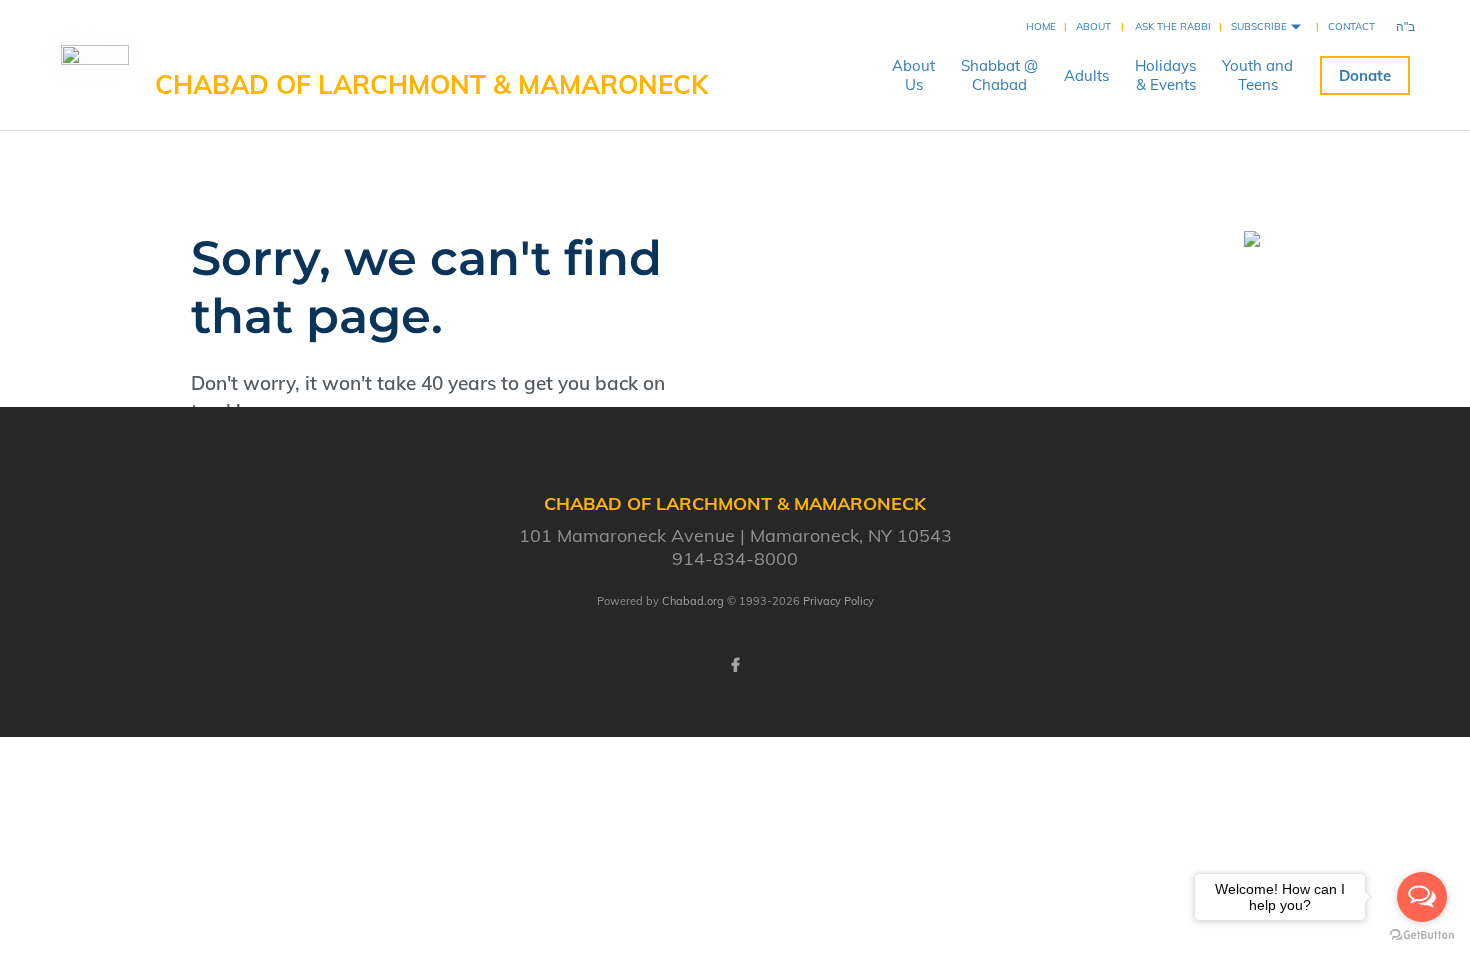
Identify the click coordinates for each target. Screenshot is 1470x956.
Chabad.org (693, 601)
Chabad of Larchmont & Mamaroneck (431, 84)
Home (1041, 26)
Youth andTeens (1257, 75)
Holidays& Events (1165, 75)
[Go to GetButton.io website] (1422, 935)
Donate (1365, 75)
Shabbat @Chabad (999, 75)
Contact (1351, 26)
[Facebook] (735, 665)
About (1093, 26)
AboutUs (913, 75)
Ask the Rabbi (1173, 26)
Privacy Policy (838, 601)
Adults (1086, 75)
